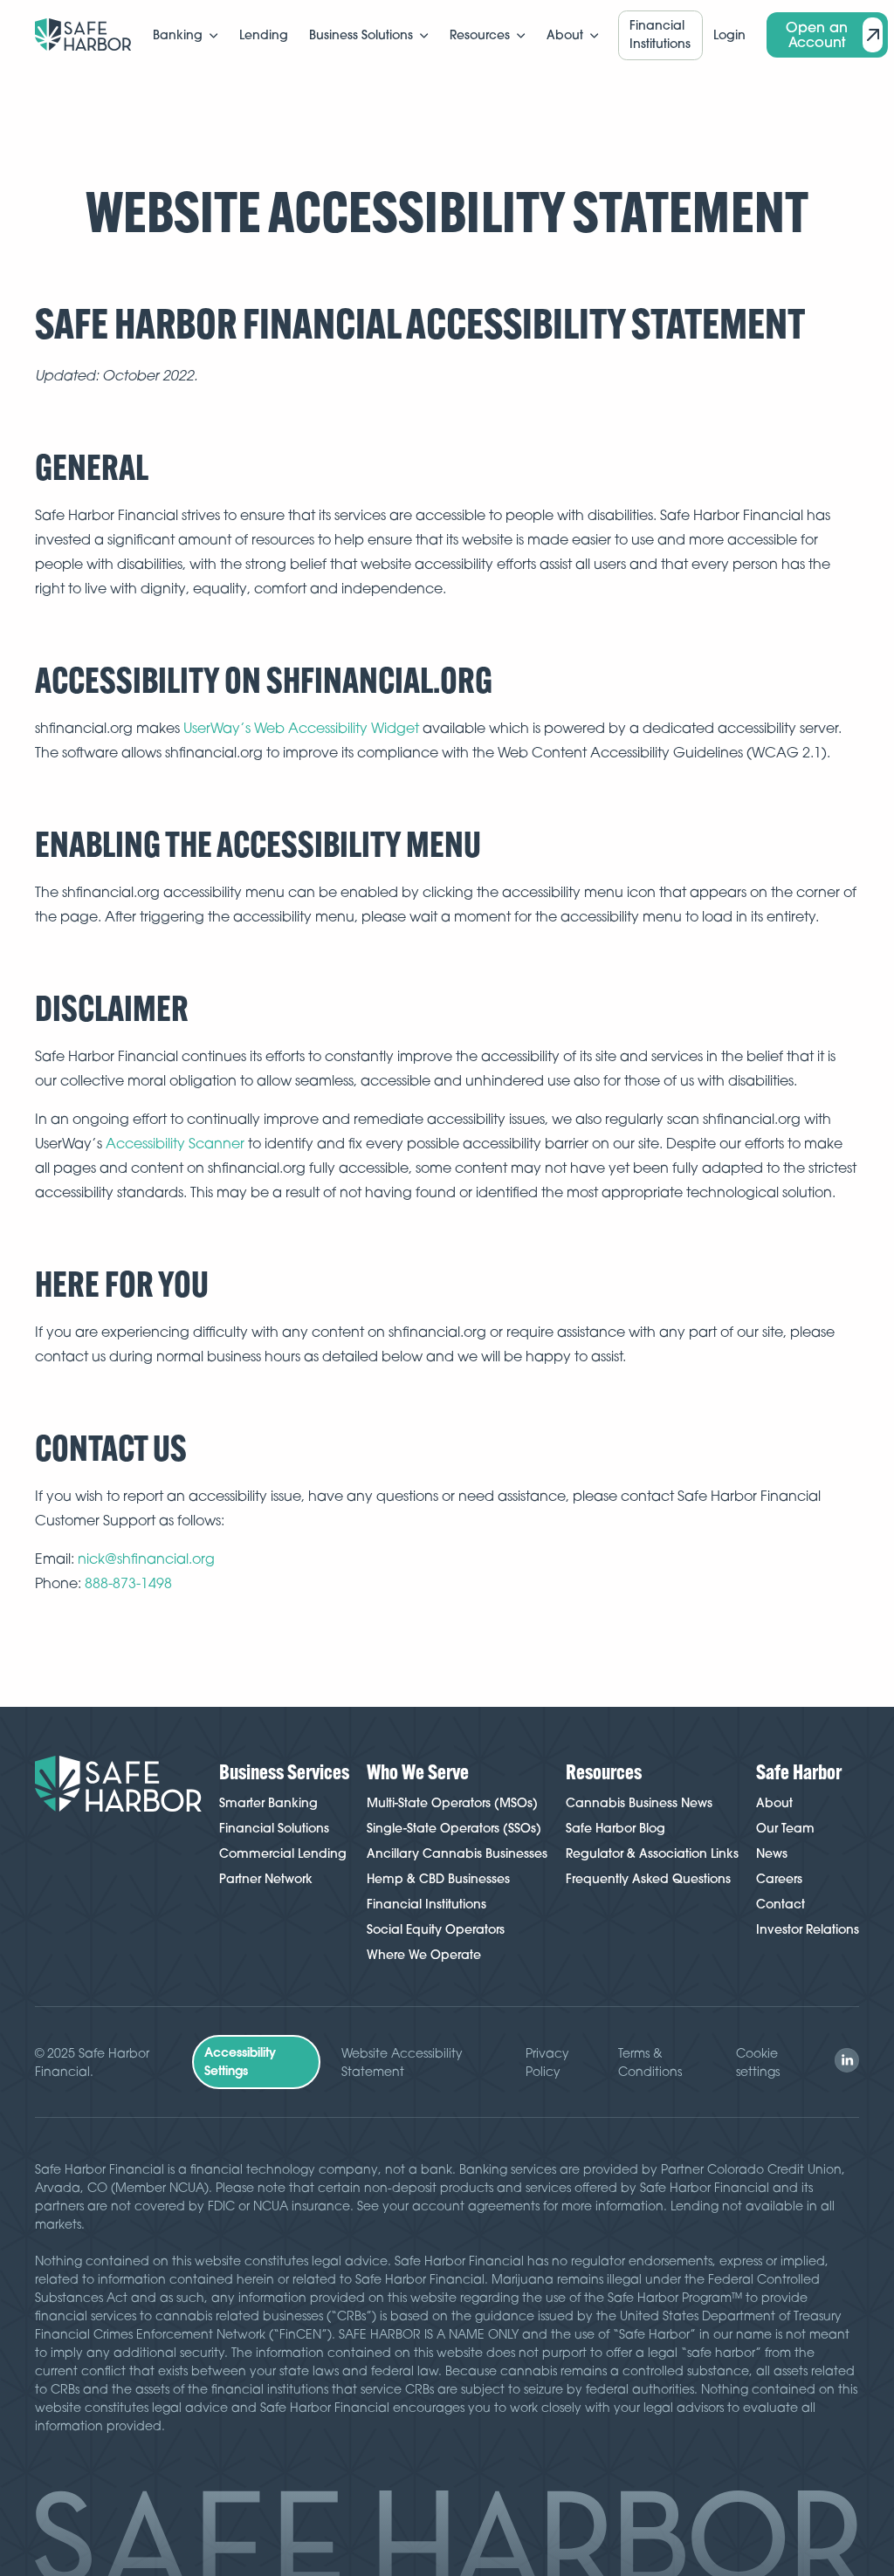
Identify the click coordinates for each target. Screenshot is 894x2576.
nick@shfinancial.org (146, 1559)
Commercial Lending (283, 1853)
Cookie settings (758, 2062)
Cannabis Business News (639, 1803)
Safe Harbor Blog (615, 1828)
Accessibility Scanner (175, 1143)
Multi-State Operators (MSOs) (452, 1803)
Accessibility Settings (240, 2062)
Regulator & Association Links (652, 1853)
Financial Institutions (426, 1904)
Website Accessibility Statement (402, 2062)
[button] (186, 35)
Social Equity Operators (436, 1929)
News (772, 1853)
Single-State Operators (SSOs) (454, 1828)
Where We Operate (424, 1955)
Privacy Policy (547, 2062)
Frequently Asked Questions (648, 1879)
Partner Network (266, 1879)
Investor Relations (808, 1929)
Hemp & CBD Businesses (438, 1879)
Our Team (785, 1828)
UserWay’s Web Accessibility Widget (301, 728)
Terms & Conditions (650, 2062)
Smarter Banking (268, 1803)
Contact (781, 1904)
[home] (83, 35)
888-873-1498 (128, 1583)
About (774, 1803)
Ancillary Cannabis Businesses (457, 1853)
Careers (779, 1879)
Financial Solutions (274, 1828)
